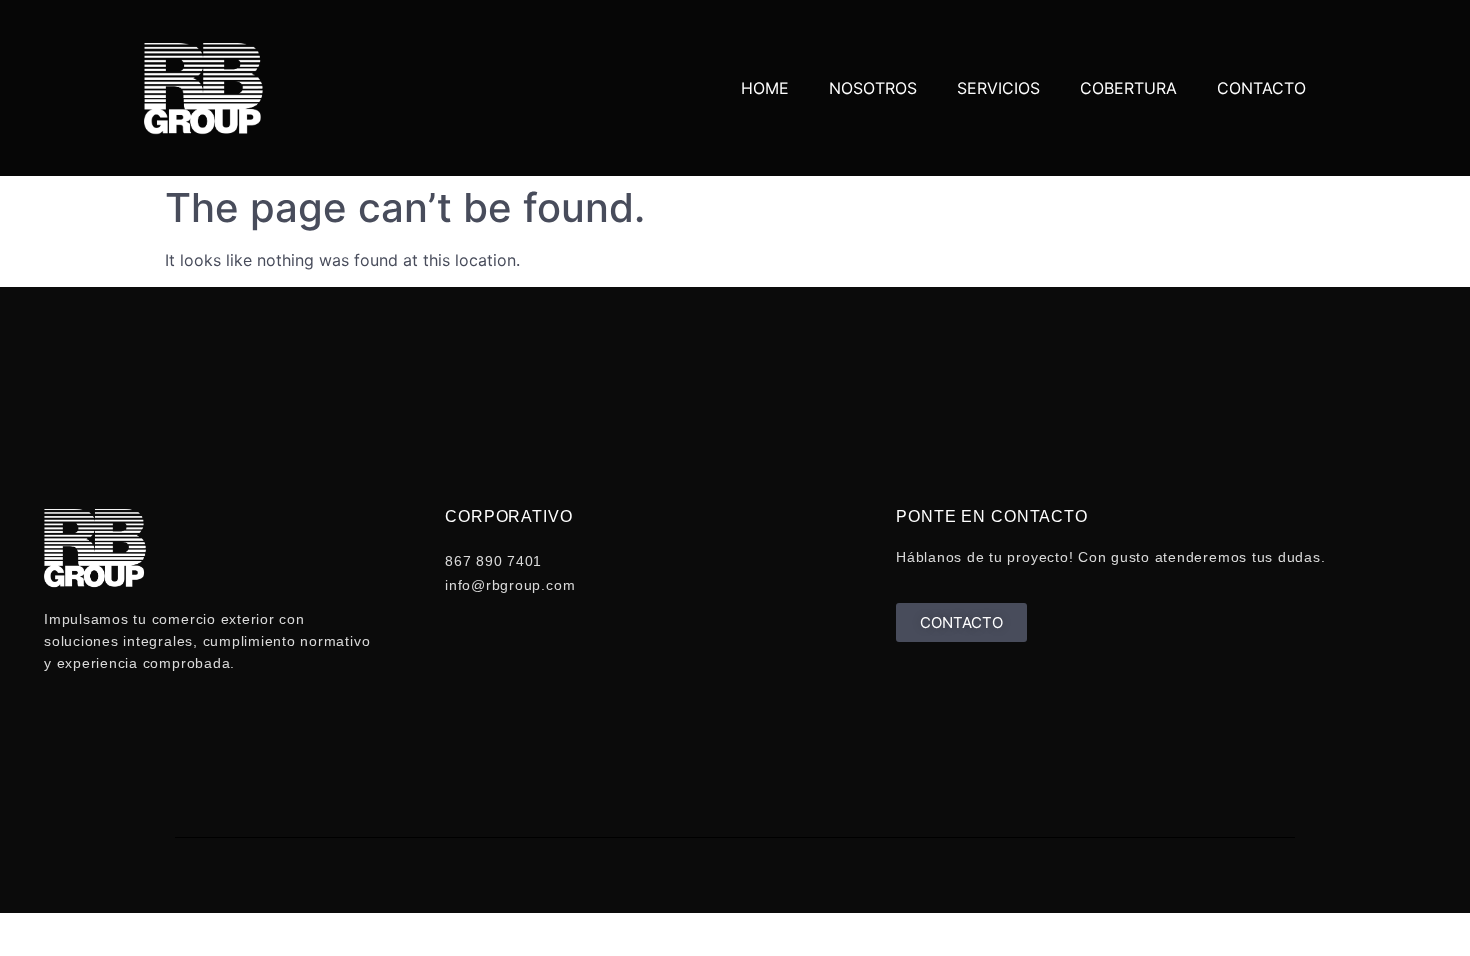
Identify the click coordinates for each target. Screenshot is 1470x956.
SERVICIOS (998, 88)
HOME (765, 88)
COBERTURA (1128, 88)
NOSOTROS (873, 88)
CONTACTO (1261, 88)
